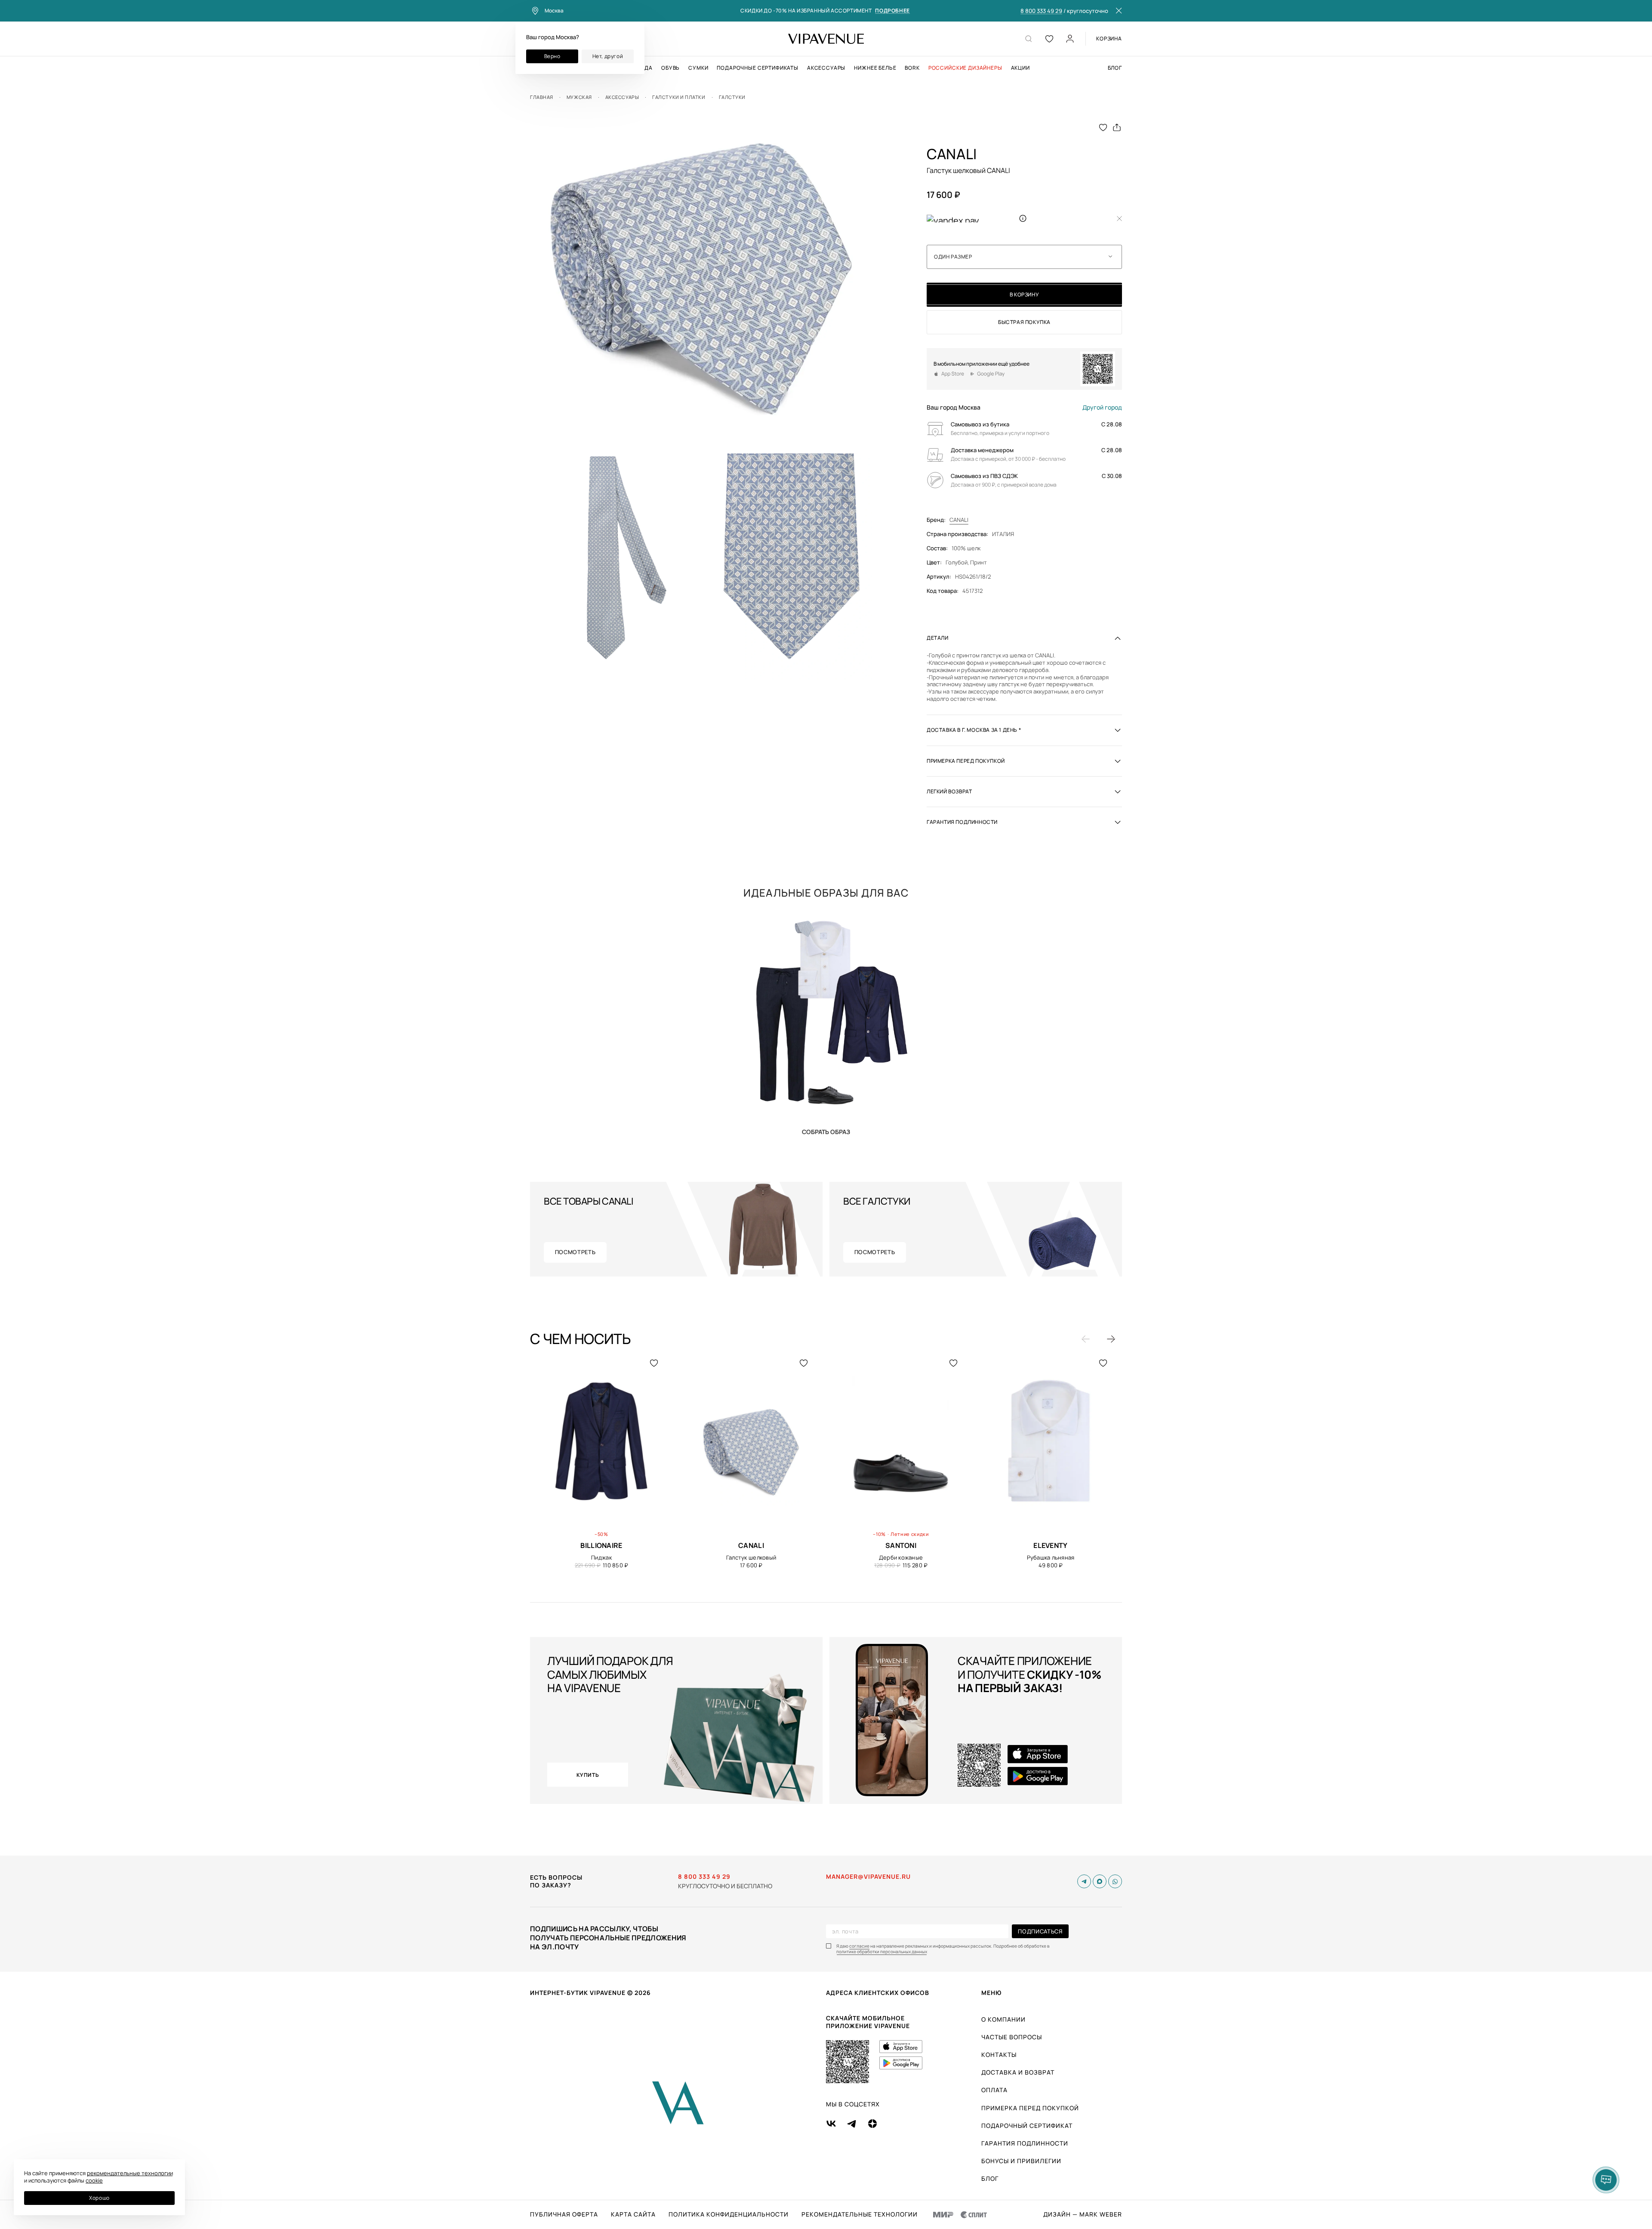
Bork (912, 68)
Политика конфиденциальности (729, 2214)
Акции (1020, 68)
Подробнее (892, 11)
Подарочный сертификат (1027, 2126)
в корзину (1024, 294)
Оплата (994, 2090)
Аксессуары (826, 68)
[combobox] (1024, 257)
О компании (1003, 2019)
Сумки (698, 68)
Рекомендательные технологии (860, 2214)
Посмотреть (575, 1252)
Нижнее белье (875, 68)
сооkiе (94, 2180)
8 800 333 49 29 (1041, 11)
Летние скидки (910, 1534)
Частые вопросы (1012, 2037)
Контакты (999, 2055)
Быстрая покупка (1024, 322)
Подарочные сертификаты (757, 68)
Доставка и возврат (1018, 2072)
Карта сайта (633, 2214)
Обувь (670, 68)
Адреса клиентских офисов (878, 1993)
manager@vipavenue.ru (868, 1877)
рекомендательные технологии (130, 2173)
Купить (826, 1131)
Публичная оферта (564, 2214)
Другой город (1102, 407)
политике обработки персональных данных (882, 1952)
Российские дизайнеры (965, 68)
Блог (1115, 68)
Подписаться (1040, 1931)
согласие (859, 1946)
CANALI (959, 520)
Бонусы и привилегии (1021, 2161)
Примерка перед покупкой (1030, 2108)
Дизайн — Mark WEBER (1083, 2214)
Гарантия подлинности (1025, 2143)
